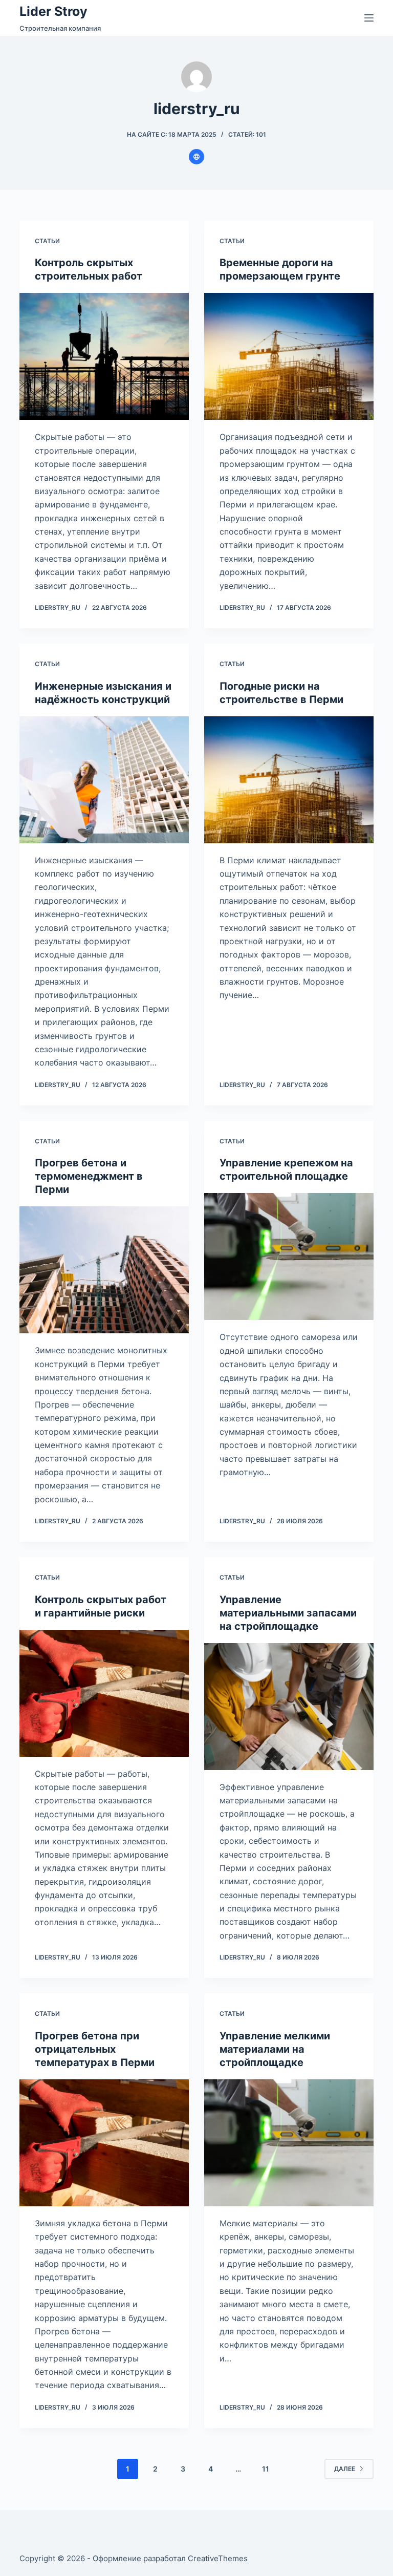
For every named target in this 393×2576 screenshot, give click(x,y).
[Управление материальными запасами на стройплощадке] (289, 1707)
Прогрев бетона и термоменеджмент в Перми (89, 1176)
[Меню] (369, 18)
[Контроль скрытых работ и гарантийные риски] (104, 1693)
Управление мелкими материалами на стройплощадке (275, 2049)
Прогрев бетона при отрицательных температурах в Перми (95, 2049)
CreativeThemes (218, 2558)
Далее (345, 2469)
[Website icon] (196, 157)
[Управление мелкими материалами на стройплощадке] (289, 2143)
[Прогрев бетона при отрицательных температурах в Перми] (104, 2143)
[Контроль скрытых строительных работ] (104, 356)
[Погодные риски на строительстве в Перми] (289, 780)
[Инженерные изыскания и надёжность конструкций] (104, 780)
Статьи (47, 241)
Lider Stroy (53, 11)
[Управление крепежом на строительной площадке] (289, 1257)
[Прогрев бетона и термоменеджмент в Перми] (104, 1270)
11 (266, 2469)
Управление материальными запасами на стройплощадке (288, 1613)
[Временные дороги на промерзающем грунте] (289, 356)
